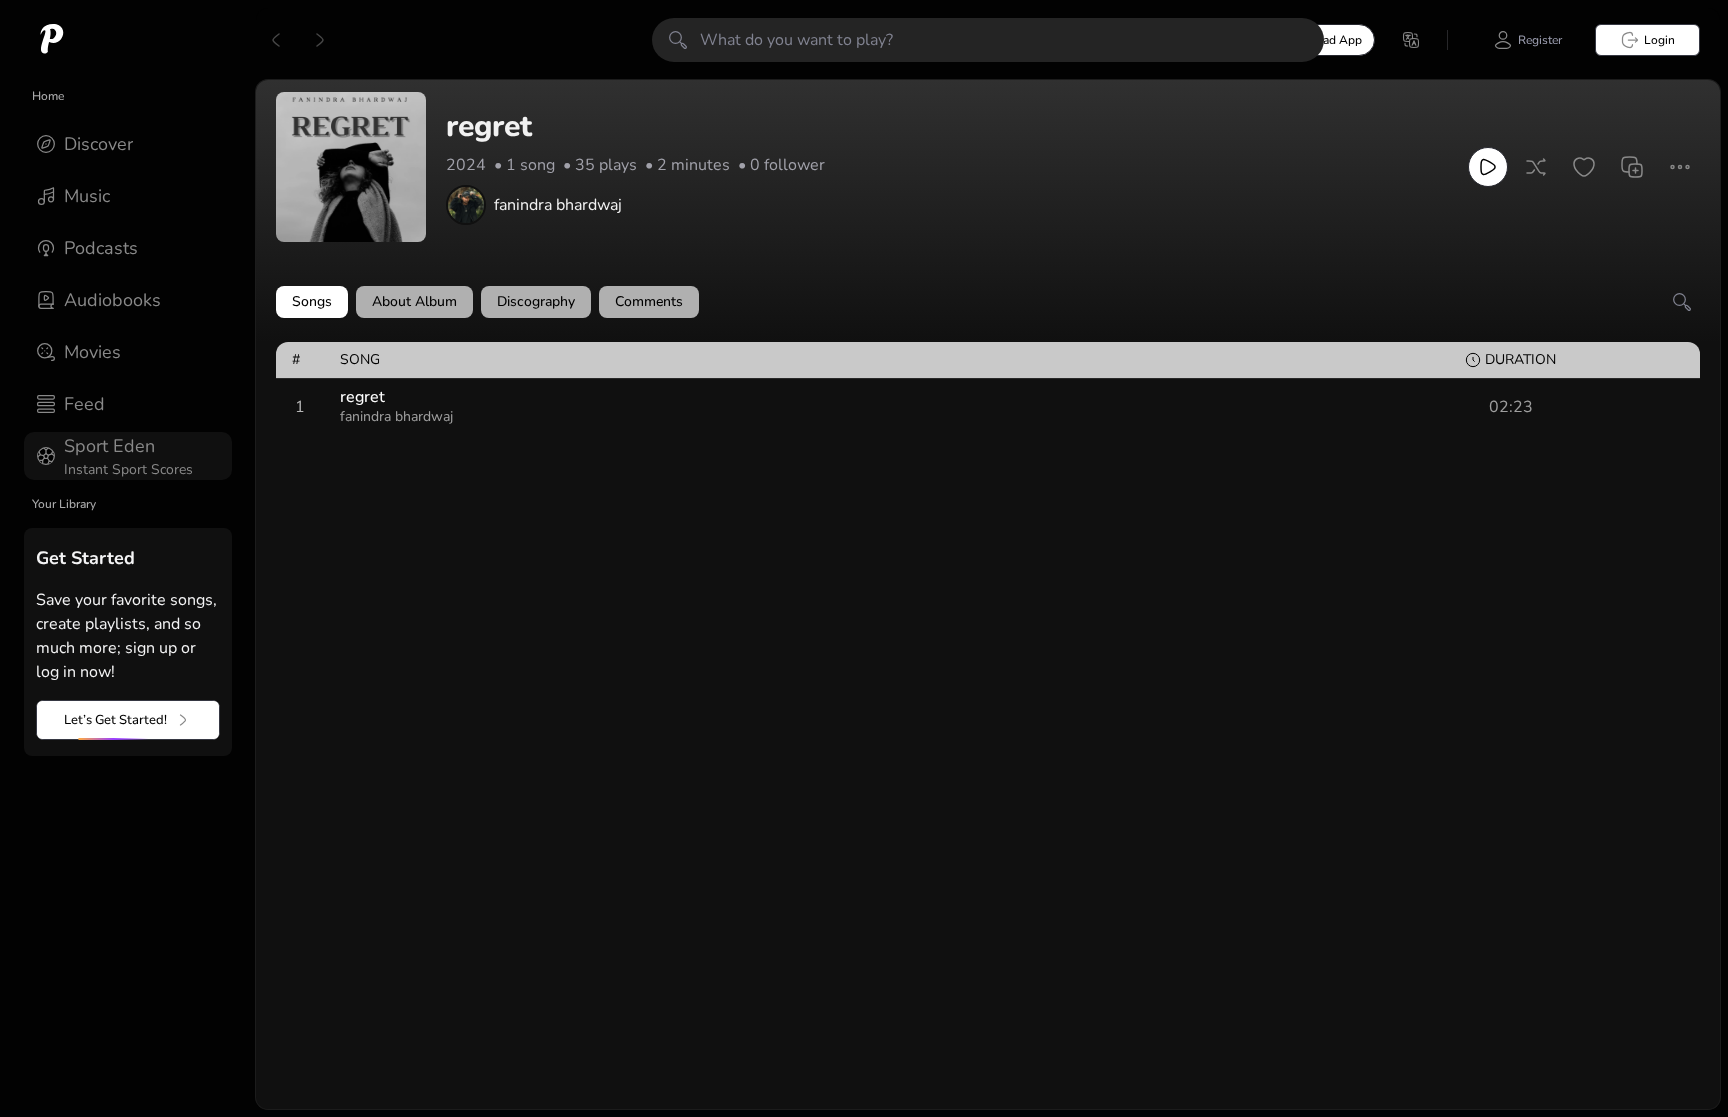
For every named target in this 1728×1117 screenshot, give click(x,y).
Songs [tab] (312, 301)
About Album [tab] (414, 301)
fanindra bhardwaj (558, 205)
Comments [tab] (649, 301)
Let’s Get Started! (115, 720)
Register (1540, 40)
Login (1659, 40)
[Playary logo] (52, 40)
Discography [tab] (536, 301)
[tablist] (988, 302)
